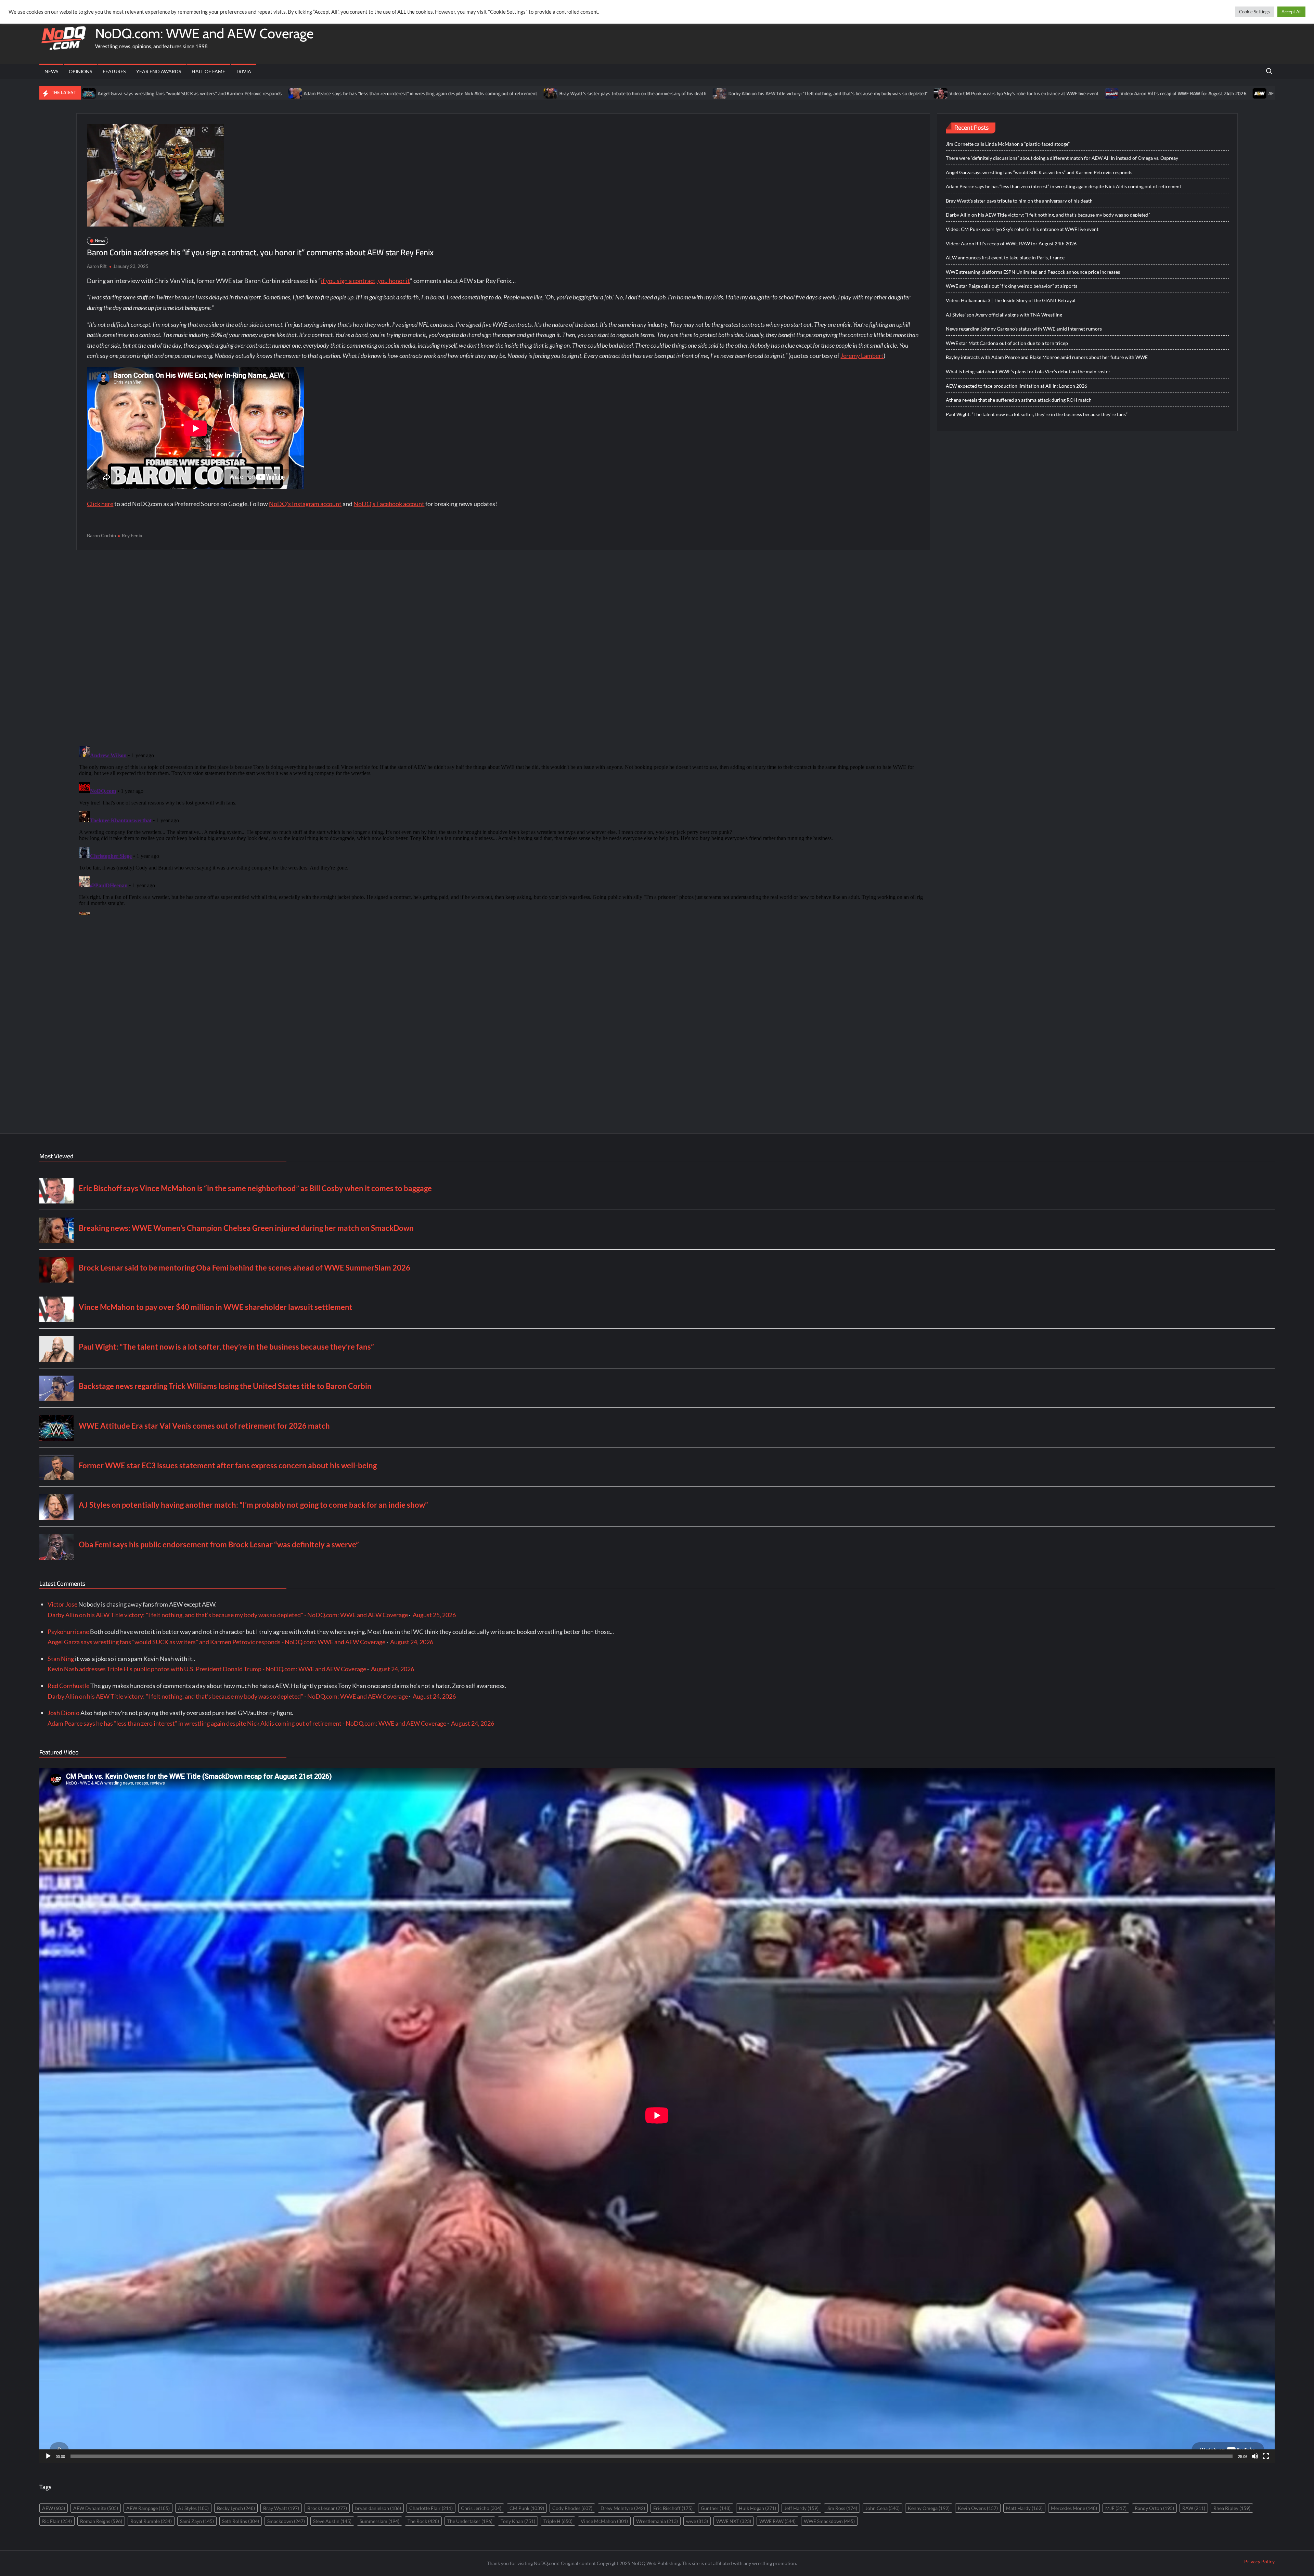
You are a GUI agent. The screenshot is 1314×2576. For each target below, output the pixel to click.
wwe (697, 2521)
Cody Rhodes (572, 2508)
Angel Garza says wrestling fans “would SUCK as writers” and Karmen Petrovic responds (1039, 172)
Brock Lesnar (327, 2508)
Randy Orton (1154, 2508)
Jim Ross (842, 2508)
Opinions (80, 71)
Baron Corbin (101, 535)
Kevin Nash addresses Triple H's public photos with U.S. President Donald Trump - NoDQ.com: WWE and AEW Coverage (207, 1669)
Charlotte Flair (431, 2508)
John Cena (883, 2508)
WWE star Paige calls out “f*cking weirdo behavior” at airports (1012, 286)
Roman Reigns (101, 2521)
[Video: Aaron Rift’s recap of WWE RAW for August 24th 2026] (832, 93)
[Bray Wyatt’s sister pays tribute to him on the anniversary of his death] (270, 93)
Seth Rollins (241, 2521)
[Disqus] (503, 829)
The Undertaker (470, 2521)
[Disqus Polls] (503, 648)
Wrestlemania (657, 2521)
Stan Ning (61, 1659)
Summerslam (379, 2521)
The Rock (423, 2521)
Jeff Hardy (801, 2508)
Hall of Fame (208, 71)
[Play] (48, 2456)
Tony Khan (518, 2521)
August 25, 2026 (434, 1615)
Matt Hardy (1024, 2508)
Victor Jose (62, 1604)
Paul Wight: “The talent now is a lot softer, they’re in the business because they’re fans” (1037, 414)
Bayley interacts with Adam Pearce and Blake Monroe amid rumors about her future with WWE (1047, 357)
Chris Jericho (481, 2508)
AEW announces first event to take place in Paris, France (1046, 93)
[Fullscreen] (1266, 2456)
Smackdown (286, 2521)
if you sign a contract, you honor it (365, 281)
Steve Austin (332, 2521)
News (51, 71)
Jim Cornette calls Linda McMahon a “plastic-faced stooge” (1008, 144)
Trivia (243, 71)
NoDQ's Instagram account (305, 504)
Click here (100, 504)
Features (114, 71)
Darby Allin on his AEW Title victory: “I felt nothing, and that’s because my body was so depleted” (547, 93)
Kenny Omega (929, 2508)
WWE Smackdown (829, 2521)
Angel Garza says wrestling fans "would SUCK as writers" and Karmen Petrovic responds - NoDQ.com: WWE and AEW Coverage (216, 1642)
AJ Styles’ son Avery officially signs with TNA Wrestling (1004, 315)
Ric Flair (57, 2521)
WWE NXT (734, 2521)
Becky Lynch (236, 2508)
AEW (54, 2508)
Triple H (558, 2521)
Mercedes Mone (1074, 2508)
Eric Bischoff (673, 2508)
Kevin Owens (978, 2508)
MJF (1116, 2508)
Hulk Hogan (757, 2508)
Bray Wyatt (281, 2508)
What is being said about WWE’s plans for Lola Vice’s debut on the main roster (1028, 371)
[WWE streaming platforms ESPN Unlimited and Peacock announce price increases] (1118, 93)
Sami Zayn (197, 2521)
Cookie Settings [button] (1254, 12)
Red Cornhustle (68, 1686)
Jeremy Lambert (862, 356)
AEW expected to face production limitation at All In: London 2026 (1016, 386)
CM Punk (527, 2508)
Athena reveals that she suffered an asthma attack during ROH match (1019, 400)
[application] (657, 2115)
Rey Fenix (132, 535)
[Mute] (1255, 2456)
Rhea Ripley (1232, 2508)
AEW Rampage (148, 2508)
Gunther (716, 2508)
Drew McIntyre (623, 2508)
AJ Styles (193, 2508)
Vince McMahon (604, 2521)
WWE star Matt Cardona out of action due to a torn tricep (1007, 343)
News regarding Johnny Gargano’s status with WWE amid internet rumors (1024, 329)
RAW (1194, 2508)
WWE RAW (777, 2521)
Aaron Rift (97, 266)
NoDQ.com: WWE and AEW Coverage (204, 33)
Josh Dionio (63, 1713)
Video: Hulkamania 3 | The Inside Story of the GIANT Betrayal (1011, 300)
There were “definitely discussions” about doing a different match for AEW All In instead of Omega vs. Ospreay (1062, 158)
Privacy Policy (1259, 2561)
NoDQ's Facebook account (389, 504)
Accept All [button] (1291, 12)
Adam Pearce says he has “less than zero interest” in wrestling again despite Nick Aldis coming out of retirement (140, 93)
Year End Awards (159, 71)
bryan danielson (378, 2508)
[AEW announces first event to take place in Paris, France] (979, 93)
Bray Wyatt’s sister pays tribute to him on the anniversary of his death (352, 93)
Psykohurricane (68, 1632)
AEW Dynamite (96, 2508)
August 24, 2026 (412, 1642)
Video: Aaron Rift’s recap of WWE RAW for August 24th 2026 (903, 93)
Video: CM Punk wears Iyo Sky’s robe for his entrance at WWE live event (744, 93)
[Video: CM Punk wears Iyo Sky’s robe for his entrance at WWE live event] (661, 93)
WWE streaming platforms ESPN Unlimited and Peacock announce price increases (1211, 93)
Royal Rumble (151, 2521)
